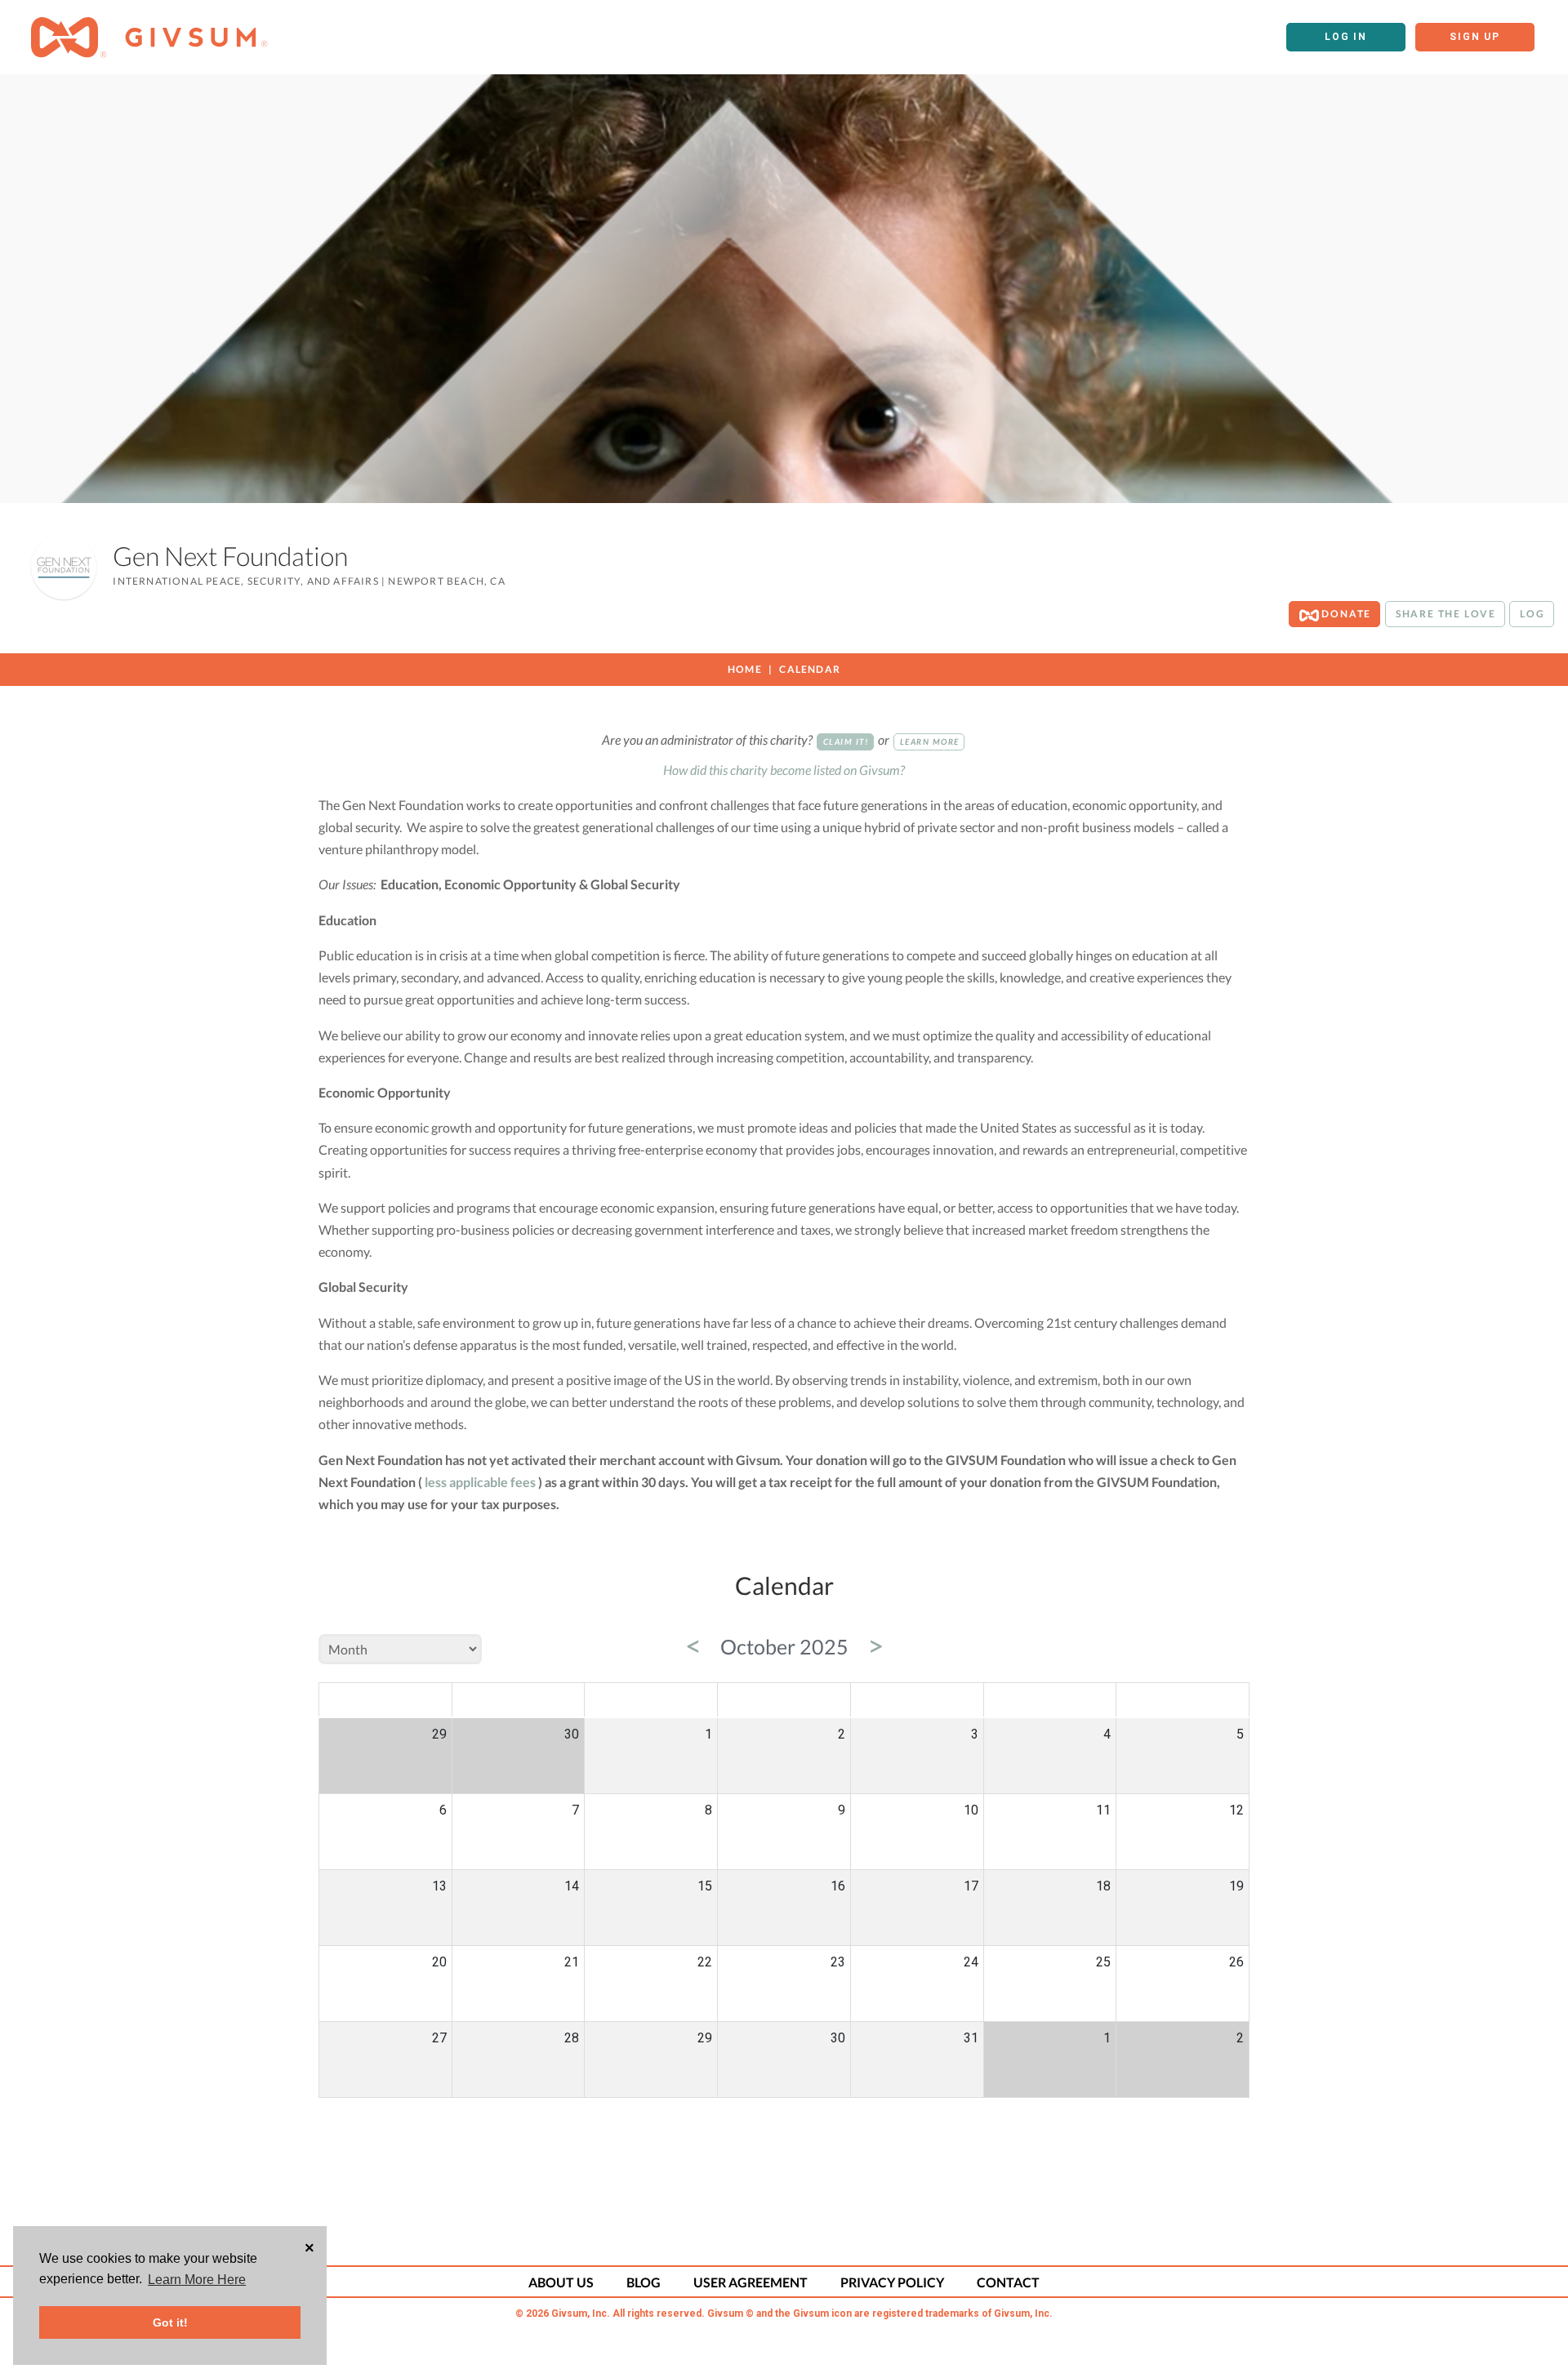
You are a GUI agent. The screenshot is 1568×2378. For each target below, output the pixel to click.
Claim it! (846, 741)
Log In (1346, 37)
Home (745, 669)
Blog (644, 2282)
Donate (1345, 614)
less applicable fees (480, 1482)
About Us (561, 2282)
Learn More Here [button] (197, 2280)
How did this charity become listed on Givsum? (784, 770)
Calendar (810, 669)
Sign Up (1475, 37)
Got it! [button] (170, 2322)
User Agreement (751, 2282)
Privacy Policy (892, 2282)
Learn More (930, 741)
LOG (1532, 614)
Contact (1008, 2282)
